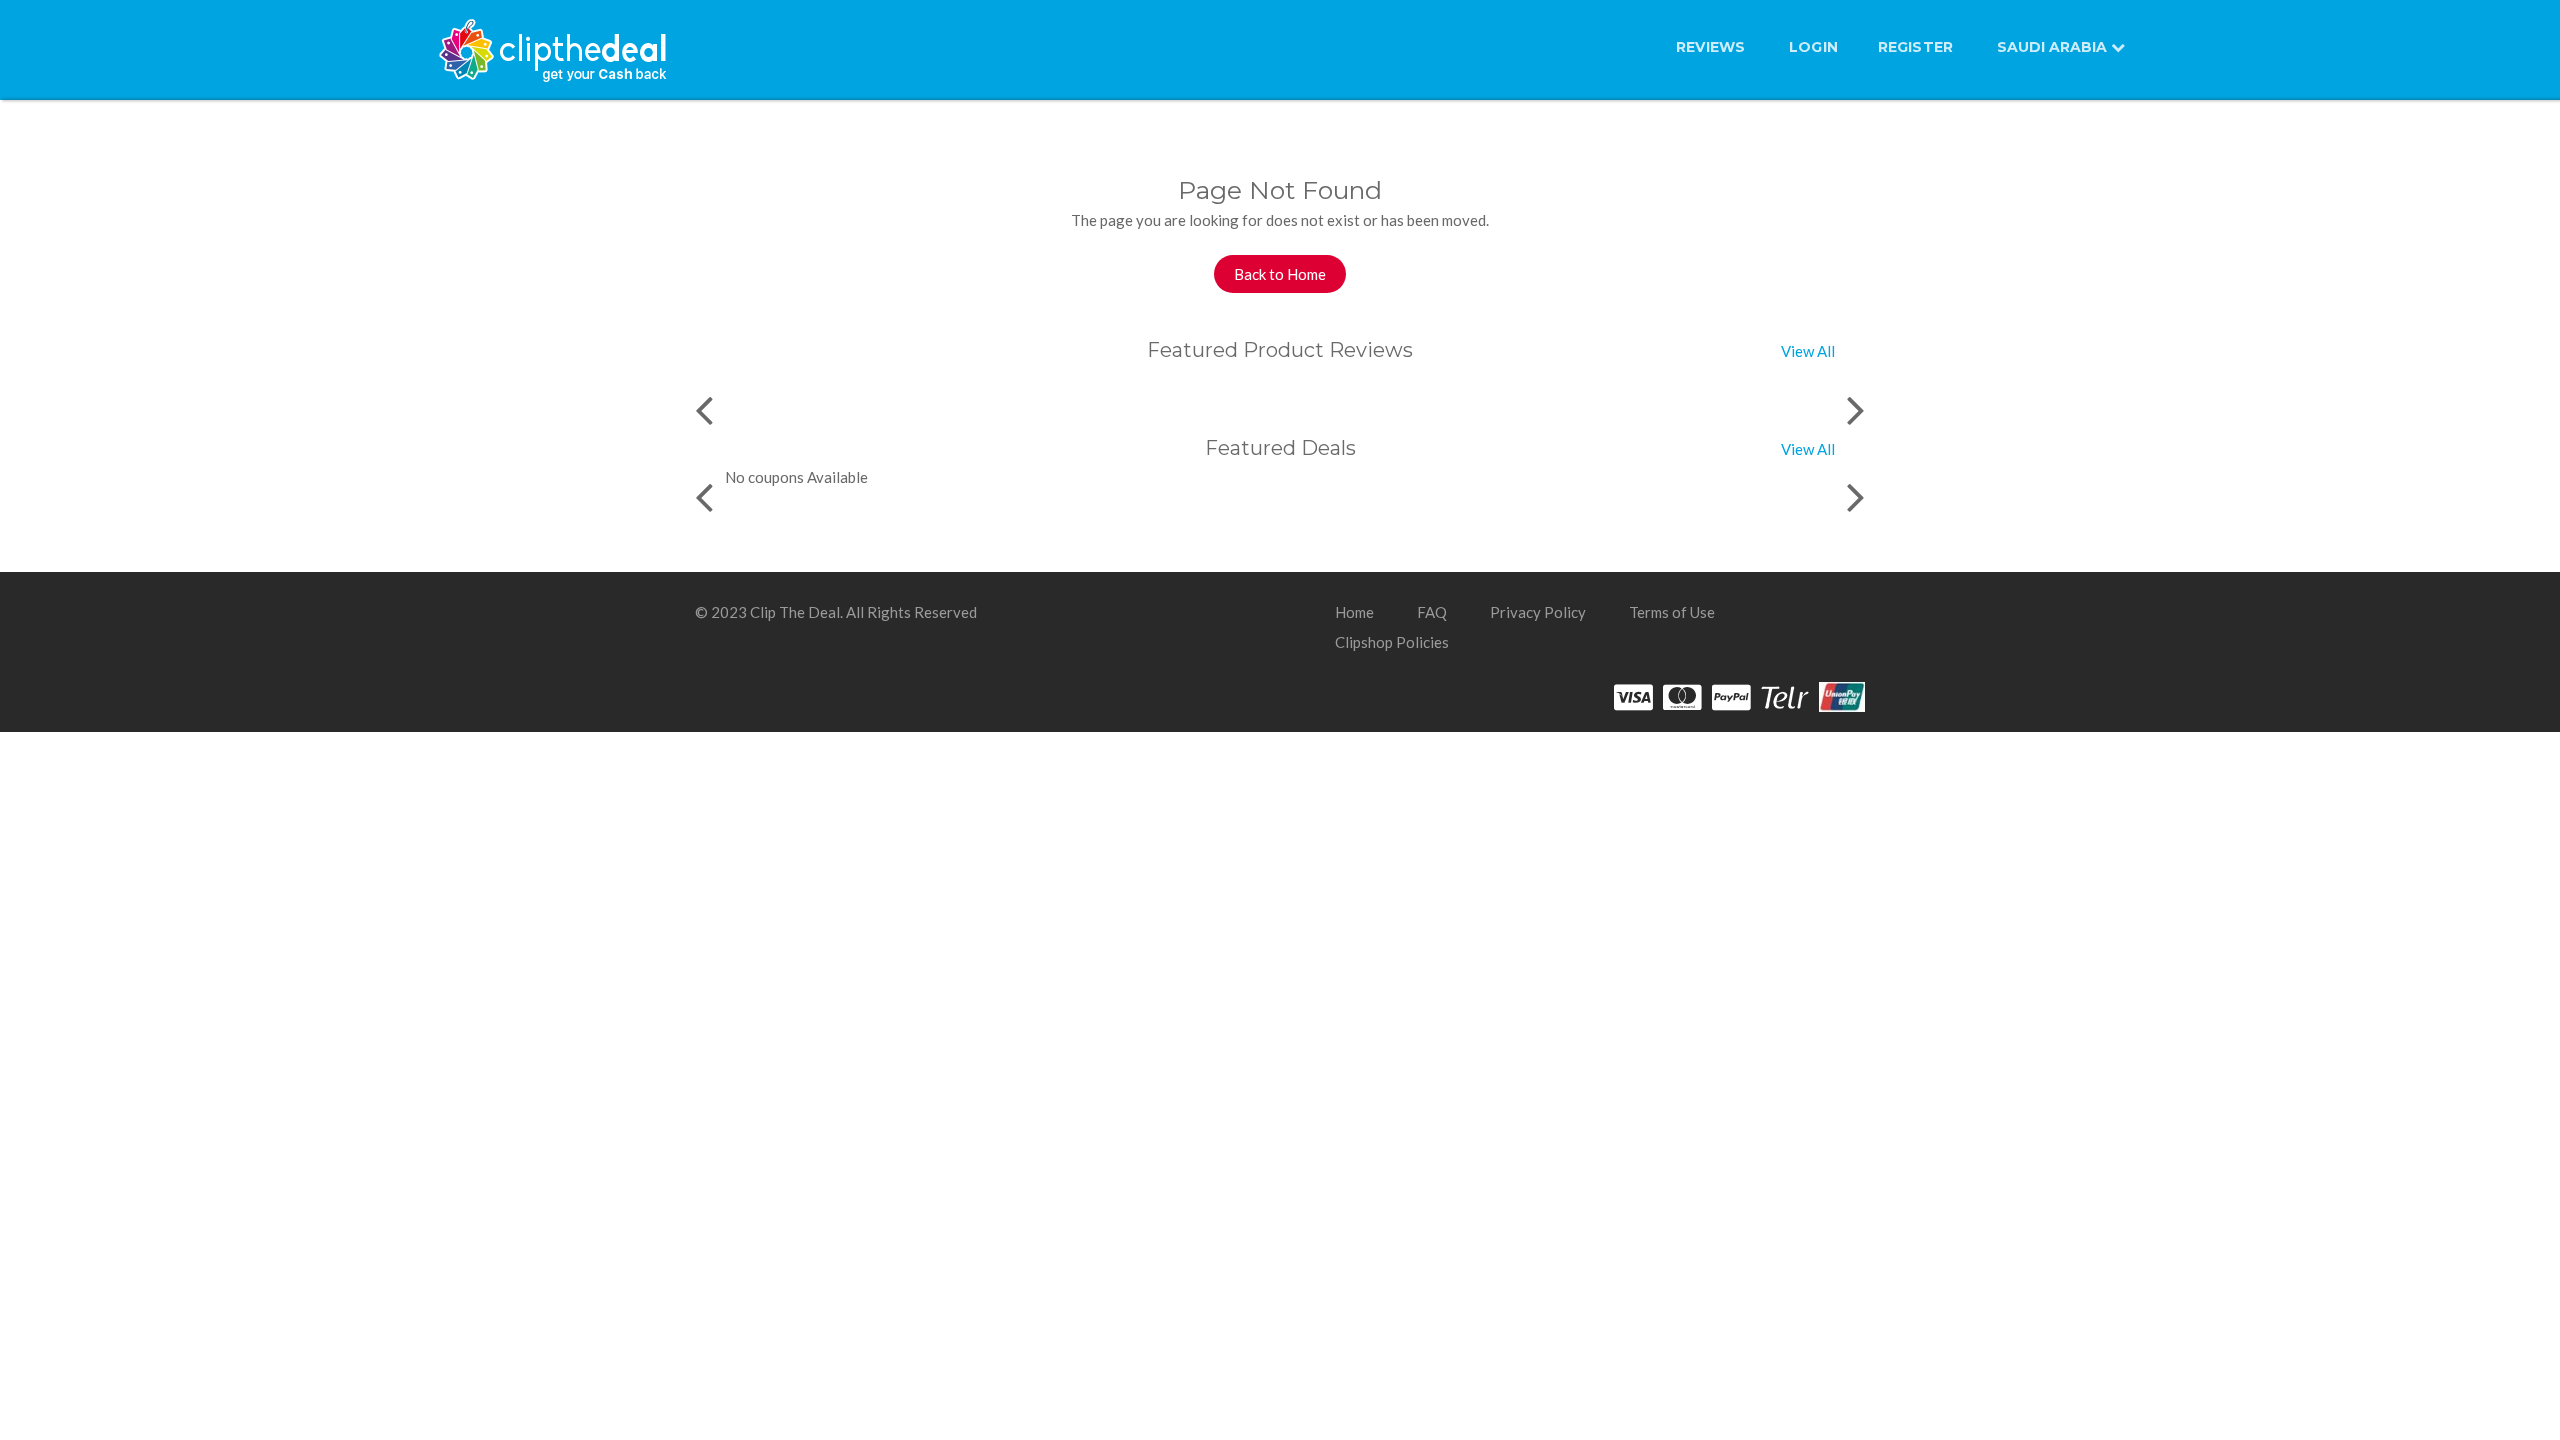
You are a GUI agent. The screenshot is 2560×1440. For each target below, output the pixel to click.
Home (1354, 612)
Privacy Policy (1538, 612)
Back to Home (1280, 274)
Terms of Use (1672, 612)
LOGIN (1813, 47)
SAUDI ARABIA (2054, 47)
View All (1808, 351)
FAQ (1432, 612)
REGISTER (1915, 47)
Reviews (1710, 47)
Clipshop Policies (1392, 642)
